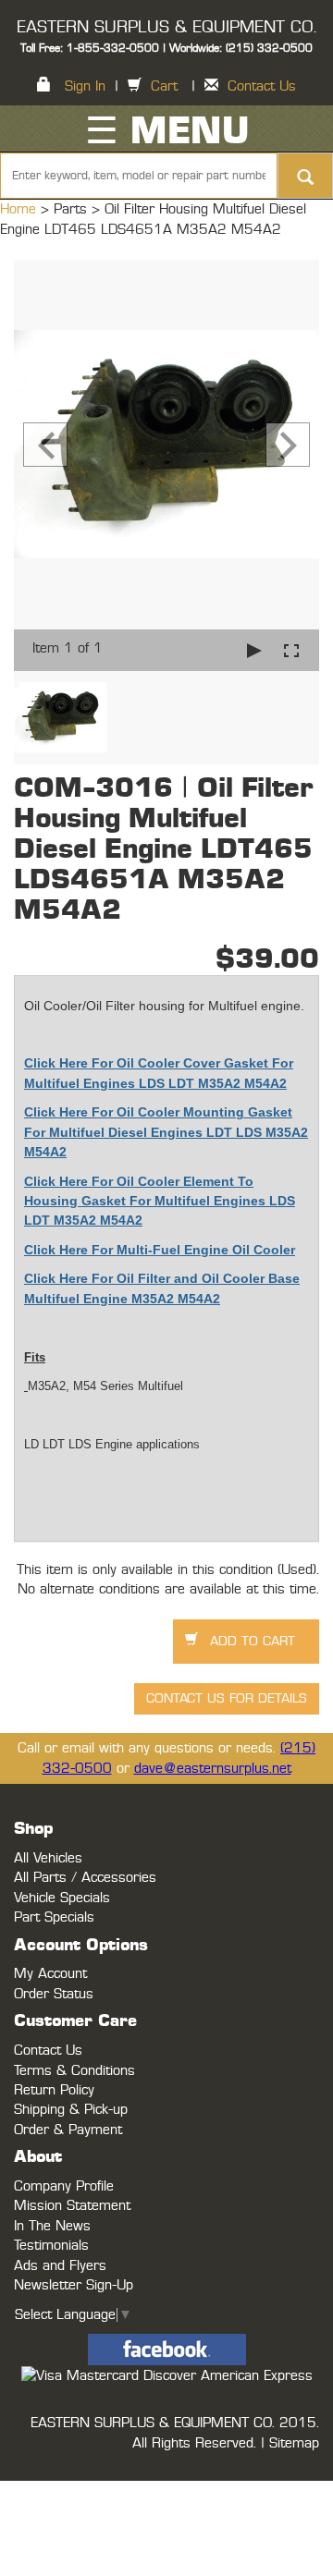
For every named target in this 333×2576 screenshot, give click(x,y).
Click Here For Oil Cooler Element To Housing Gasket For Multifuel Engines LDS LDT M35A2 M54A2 (160, 1201)
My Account (50, 1974)
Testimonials (51, 2246)
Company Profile (64, 2186)
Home (20, 209)
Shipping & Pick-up (71, 2110)
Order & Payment (68, 2130)
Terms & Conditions (74, 2071)
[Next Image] (288, 445)
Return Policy (54, 2090)
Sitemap (294, 2443)
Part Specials (54, 1917)
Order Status (54, 1994)
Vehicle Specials (62, 1898)
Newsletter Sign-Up (74, 2285)
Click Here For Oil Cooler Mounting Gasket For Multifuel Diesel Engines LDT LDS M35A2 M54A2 (166, 1132)
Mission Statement (72, 2206)
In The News (52, 2226)
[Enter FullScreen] (291, 650)
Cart (164, 86)
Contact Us (262, 86)
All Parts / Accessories (85, 1878)
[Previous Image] (45, 445)
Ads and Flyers (60, 2266)
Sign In (85, 86)
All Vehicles (48, 1858)
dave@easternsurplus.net (213, 1769)
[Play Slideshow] (254, 650)
